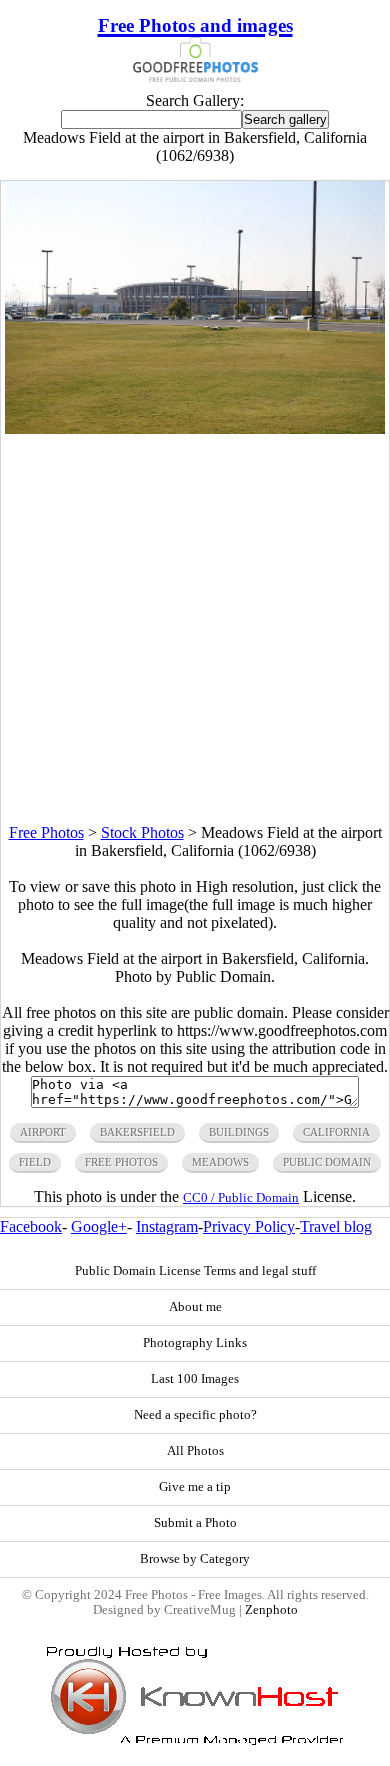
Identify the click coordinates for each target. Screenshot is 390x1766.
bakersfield (137, 1132)
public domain (327, 1162)
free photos (121, 1162)
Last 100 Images (195, 1379)
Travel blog (336, 1226)
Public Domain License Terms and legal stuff (195, 1271)
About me (195, 1307)
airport (43, 1132)
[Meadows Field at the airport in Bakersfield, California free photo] (195, 428)
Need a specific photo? (195, 1415)
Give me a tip (195, 1487)
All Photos (195, 1451)
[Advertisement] (195, 629)
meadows (220, 1162)
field (35, 1162)
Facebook (31, 1226)
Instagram (167, 1226)
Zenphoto (271, 1610)
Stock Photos (142, 832)
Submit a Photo (195, 1523)
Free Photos (46, 832)
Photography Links (195, 1343)
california (336, 1132)
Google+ (99, 1226)
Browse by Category (195, 1559)
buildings (239, 1132)
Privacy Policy (249, 1226)
